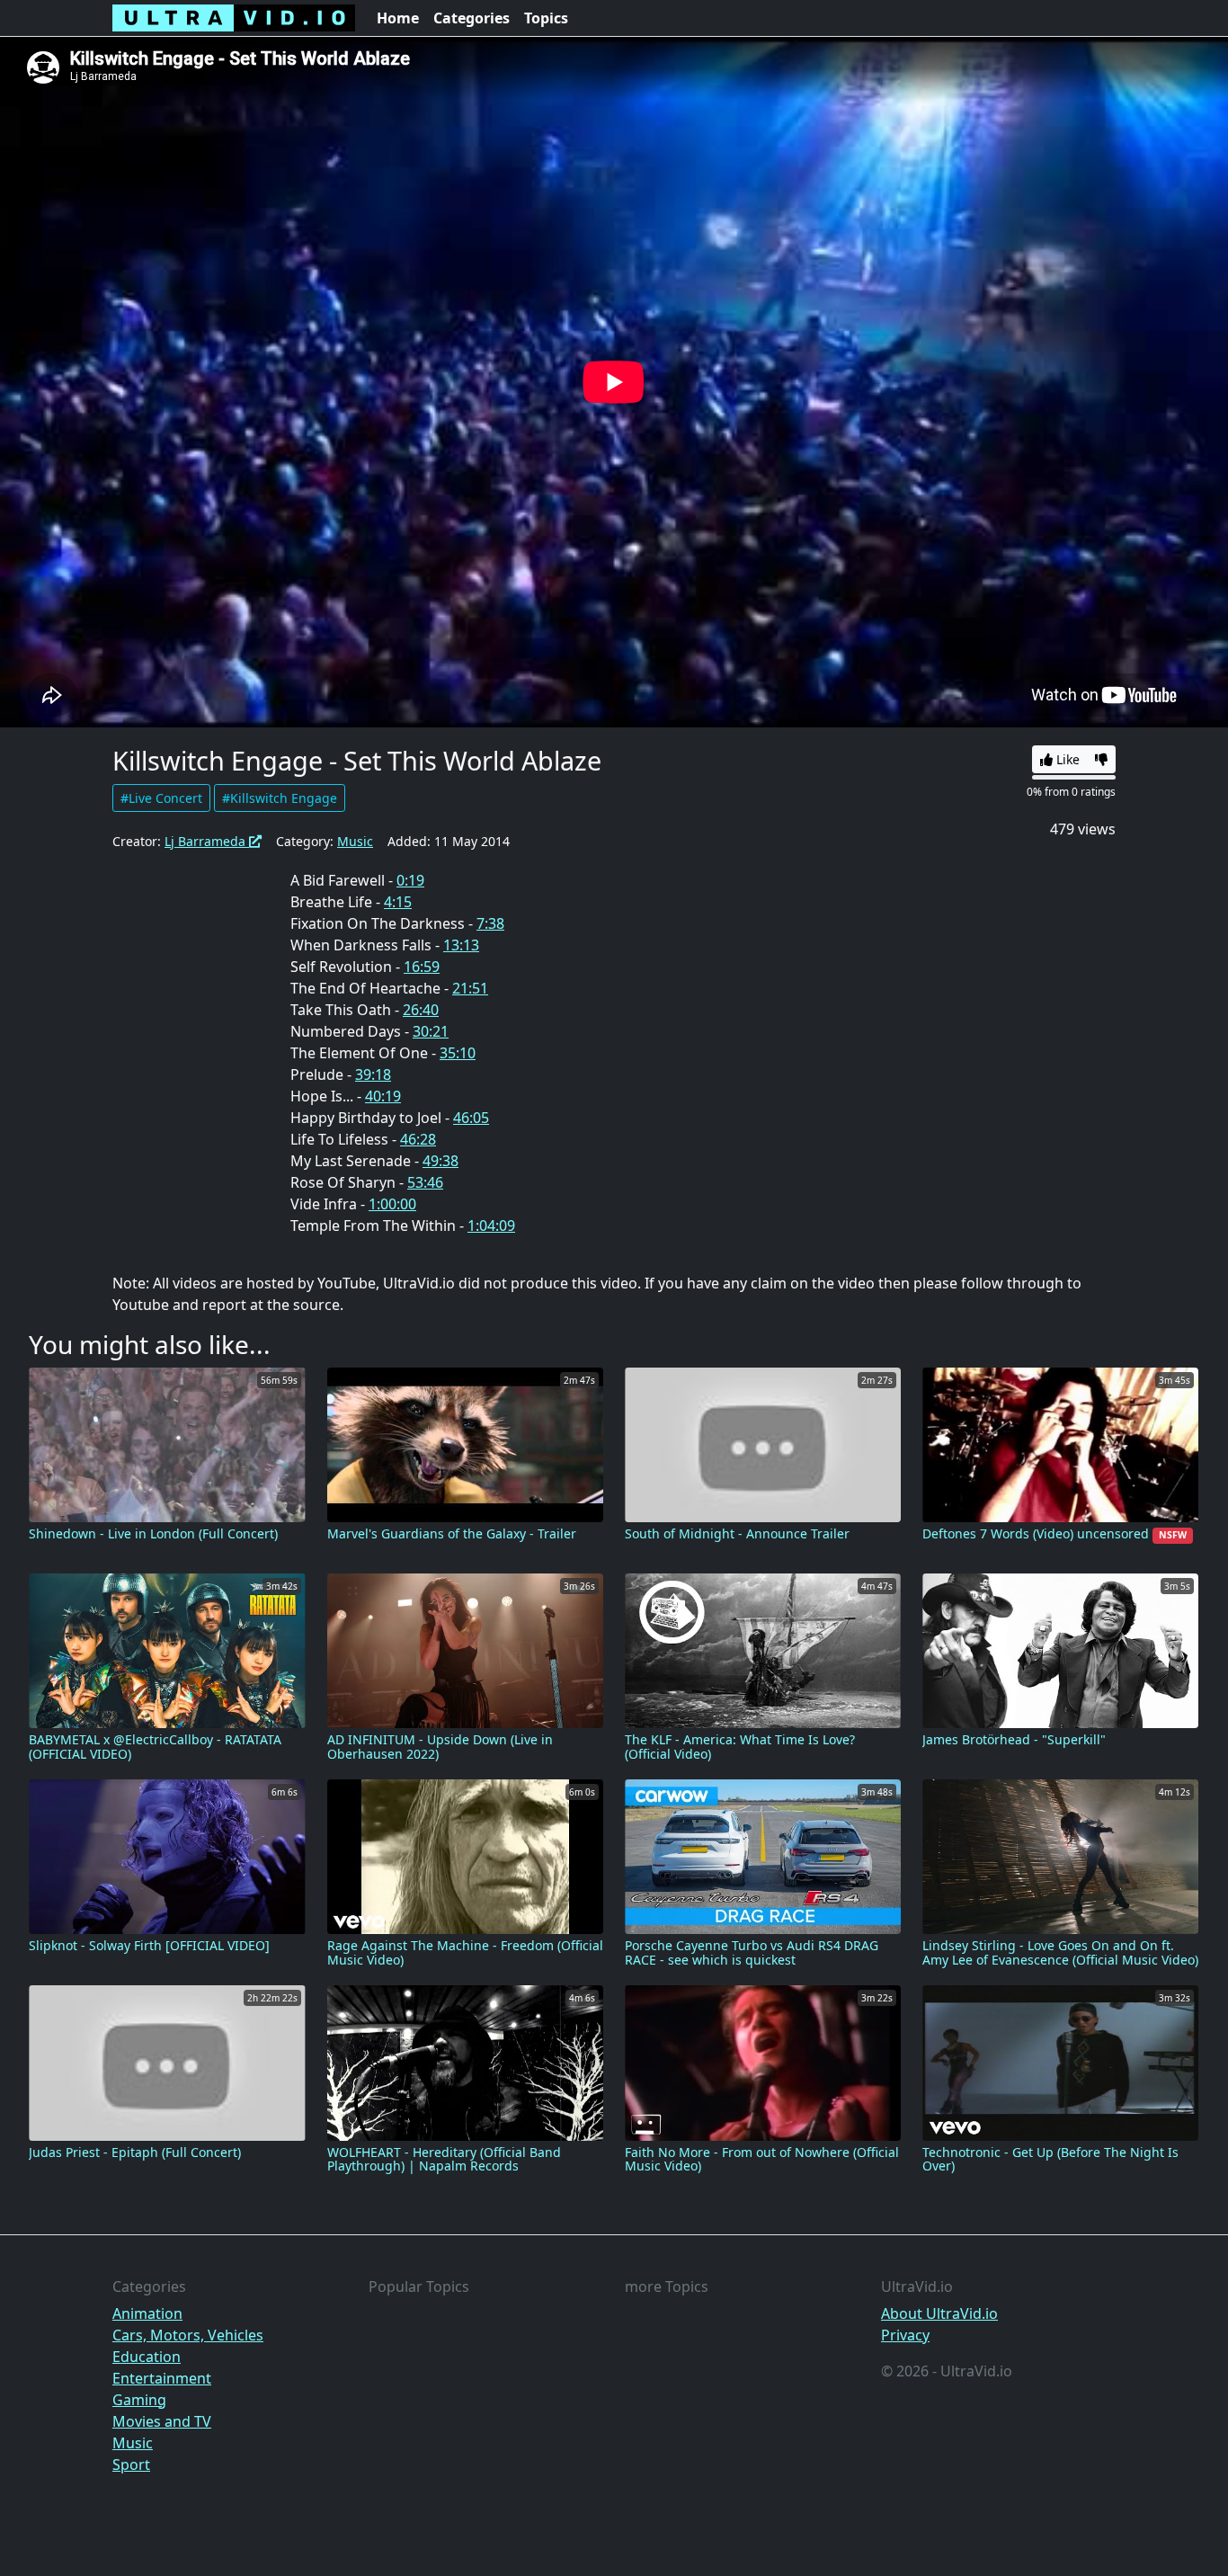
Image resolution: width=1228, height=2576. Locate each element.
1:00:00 (392, 1204)
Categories (472, 18)
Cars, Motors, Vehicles (188, 2335)
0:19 (410, 880)
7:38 (490, 923)
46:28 (418, 1139)
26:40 (421, 1010)
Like (1066, 759)
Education (147, 2357)
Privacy (905, 2335)
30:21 (431, 1031)
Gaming (139, 2400)
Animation (147, 2313)
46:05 (471, 1118)
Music (355, 841)
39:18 (373, 1074)
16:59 (422, 967)
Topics (546, 18)
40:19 (383, 1096)
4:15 (398, 902)
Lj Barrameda (207, 841)
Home (398, 18)
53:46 (425, 1182)
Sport (131, 2465)
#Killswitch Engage (280, 798)
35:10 (458, 1053)
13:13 (461, 945)
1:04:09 (491, 1226)
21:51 (470, 988)
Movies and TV (162, 2421)
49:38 (440, 1161)
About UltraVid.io (939, 2313)
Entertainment (162, 2378)
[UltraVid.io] (234, 18)
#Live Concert (161, 798)
